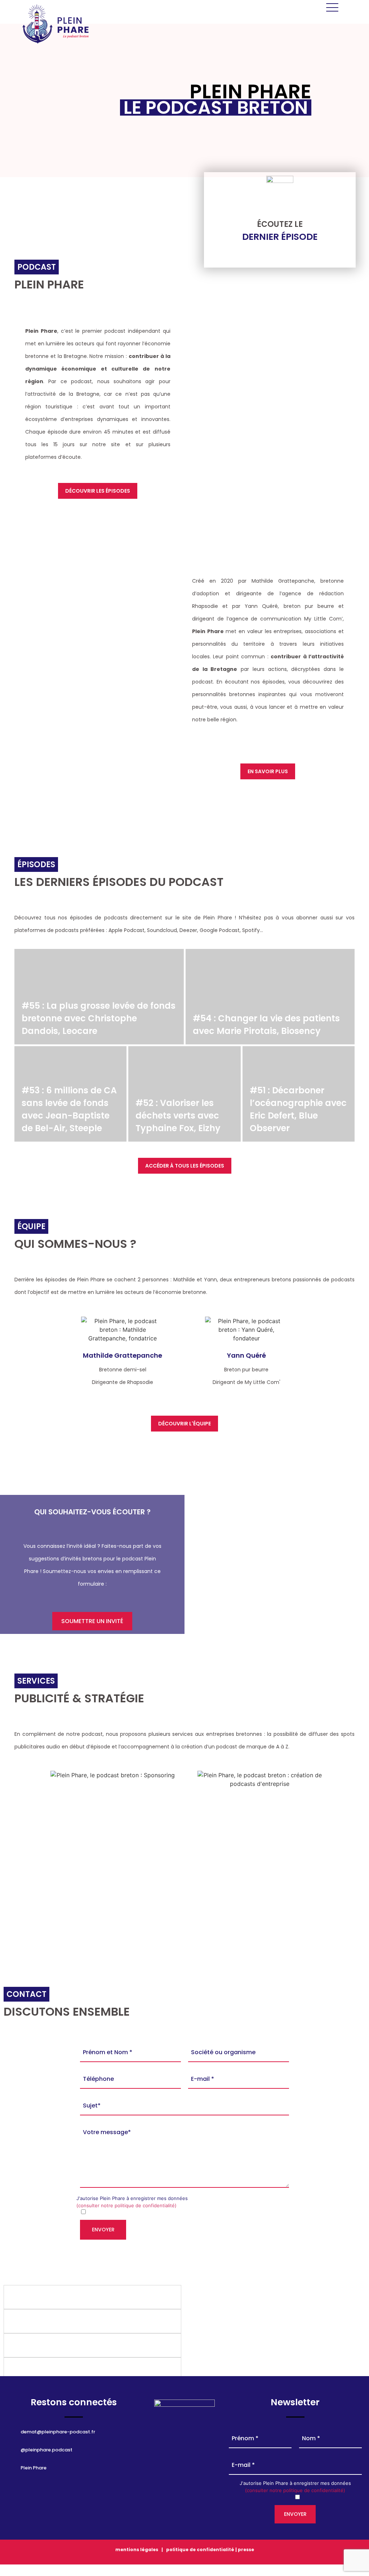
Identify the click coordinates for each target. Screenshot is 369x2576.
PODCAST (260, 1872)
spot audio (113, 1872)
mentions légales (137, 2550)
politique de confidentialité (200, 2550)
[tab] (92, 2297)
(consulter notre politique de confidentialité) (126, 2205)
